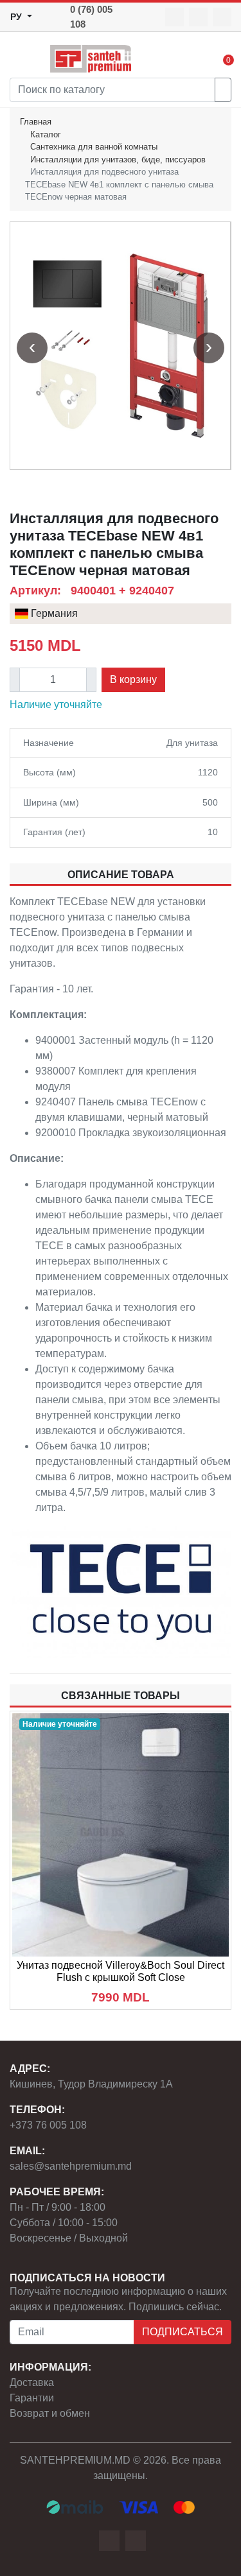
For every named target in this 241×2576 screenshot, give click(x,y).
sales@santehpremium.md (71, 2166)
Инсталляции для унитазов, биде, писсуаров (118, 160)
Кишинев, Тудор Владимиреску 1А (91, 2084)
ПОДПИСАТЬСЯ (183, 2332)
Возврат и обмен (50, 2413)
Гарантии (32, 2398)
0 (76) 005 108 (91, 17)
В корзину (133, 679)
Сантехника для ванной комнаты (94, 147)
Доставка (32, 2382)
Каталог (46, 134)
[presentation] (32, 348)
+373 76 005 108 (48, 2125)
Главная (36, 122)
